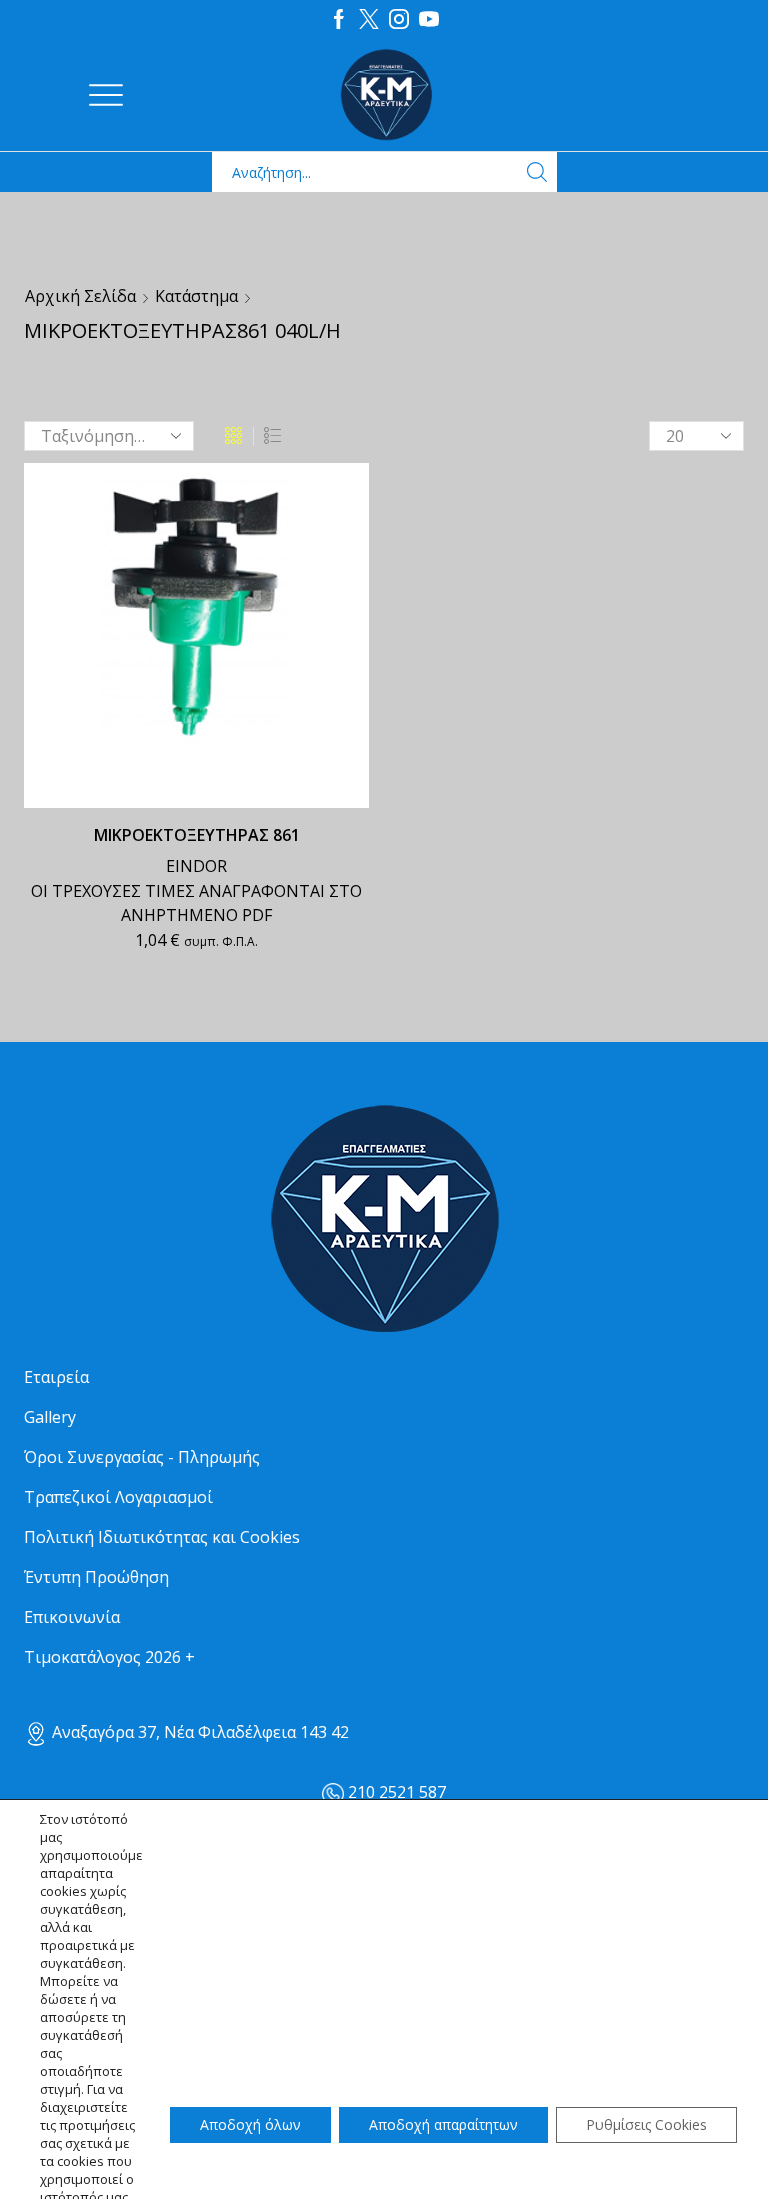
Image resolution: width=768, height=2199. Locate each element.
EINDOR (196, 866)
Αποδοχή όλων (250, 2124)
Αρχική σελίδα (80, 296)
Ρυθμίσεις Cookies (646, 2124)
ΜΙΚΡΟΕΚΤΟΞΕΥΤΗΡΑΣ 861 (197, 835)
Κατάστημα (196, 296)
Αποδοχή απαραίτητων (443, 2124)
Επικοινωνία (72, 1617)
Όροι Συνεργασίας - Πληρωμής (142, 1457)
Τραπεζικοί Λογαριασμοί (118, 1497)
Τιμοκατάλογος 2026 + (109, 1657)
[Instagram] (399, 20)
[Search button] (537, 172)
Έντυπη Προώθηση (96, 1577)
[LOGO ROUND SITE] (384, 1219)
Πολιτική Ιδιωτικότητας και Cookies (162, 1537)
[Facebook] (339, 20)
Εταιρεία (56, 1377)
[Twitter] (369, 20)
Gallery (50, 1417)
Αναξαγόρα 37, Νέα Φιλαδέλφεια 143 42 (198, 1732)
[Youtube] (429, 20)
